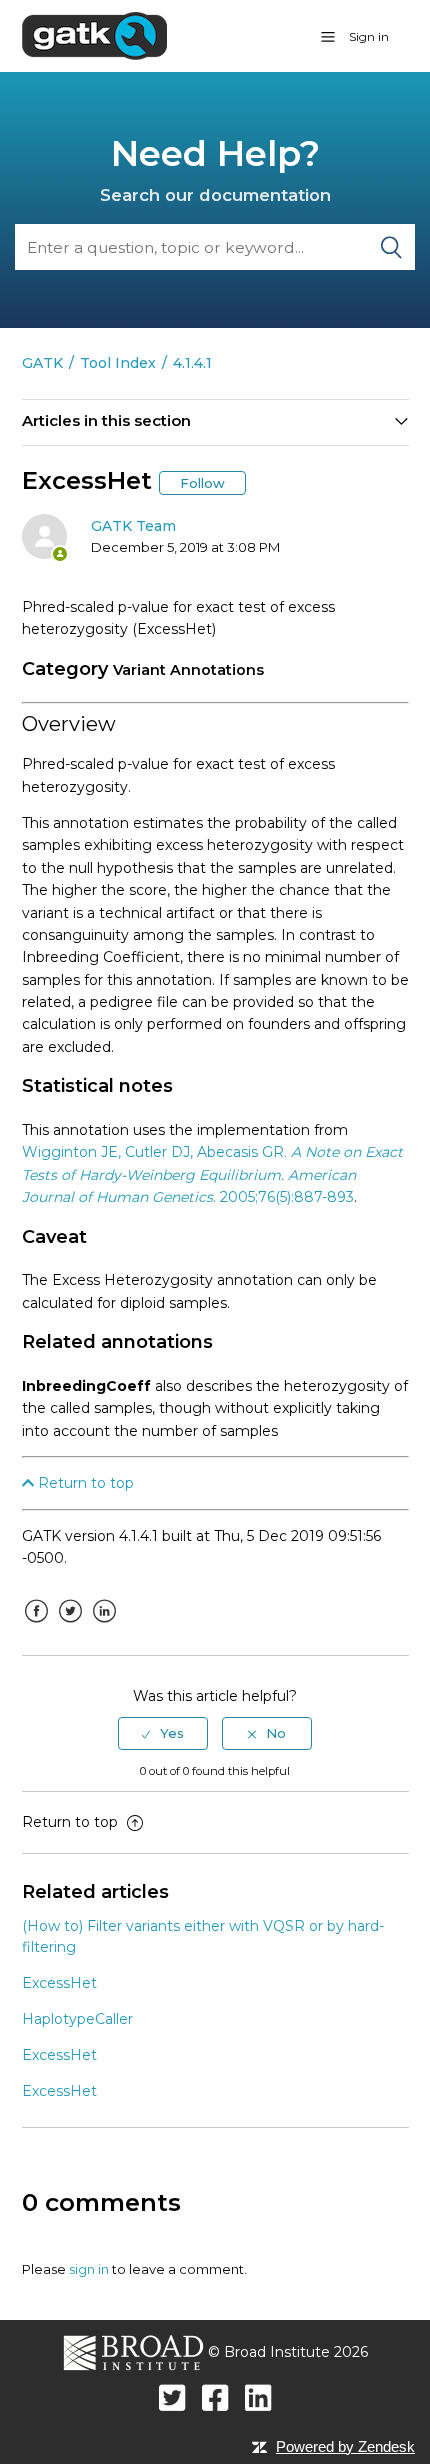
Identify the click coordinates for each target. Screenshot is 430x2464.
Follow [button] (202, 483)
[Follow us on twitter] (172, 2397)
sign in (89, 2269)
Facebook (37, 1626)
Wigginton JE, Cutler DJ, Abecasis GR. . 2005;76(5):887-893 (212, 1174)
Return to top (84, 1483)
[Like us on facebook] (215, 2397)
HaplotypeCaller (77, 2019)
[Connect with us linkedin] (258, 2397)
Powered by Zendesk (345, 2446)
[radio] (163, 1733)
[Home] (94, 35)
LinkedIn (105, 1626)
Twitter (71, 1626)
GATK (42, 363)
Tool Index (118, 363)
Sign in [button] (369, 36)
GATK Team (133, 526)
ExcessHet (59, 1983)
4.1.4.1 (192, 363)
